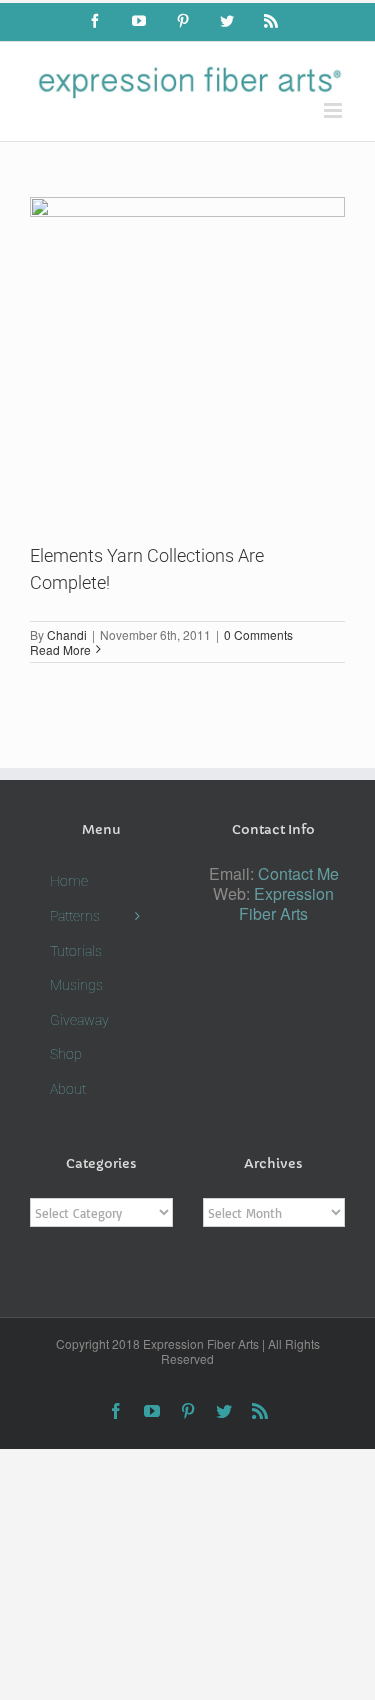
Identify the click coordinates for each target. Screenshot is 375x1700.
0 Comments (258, 634)
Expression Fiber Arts (286, 903)
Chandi (67, 634)
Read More (60, 649)
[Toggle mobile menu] (334, 110)
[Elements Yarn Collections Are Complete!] (187, 354)
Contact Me (298, 873)
